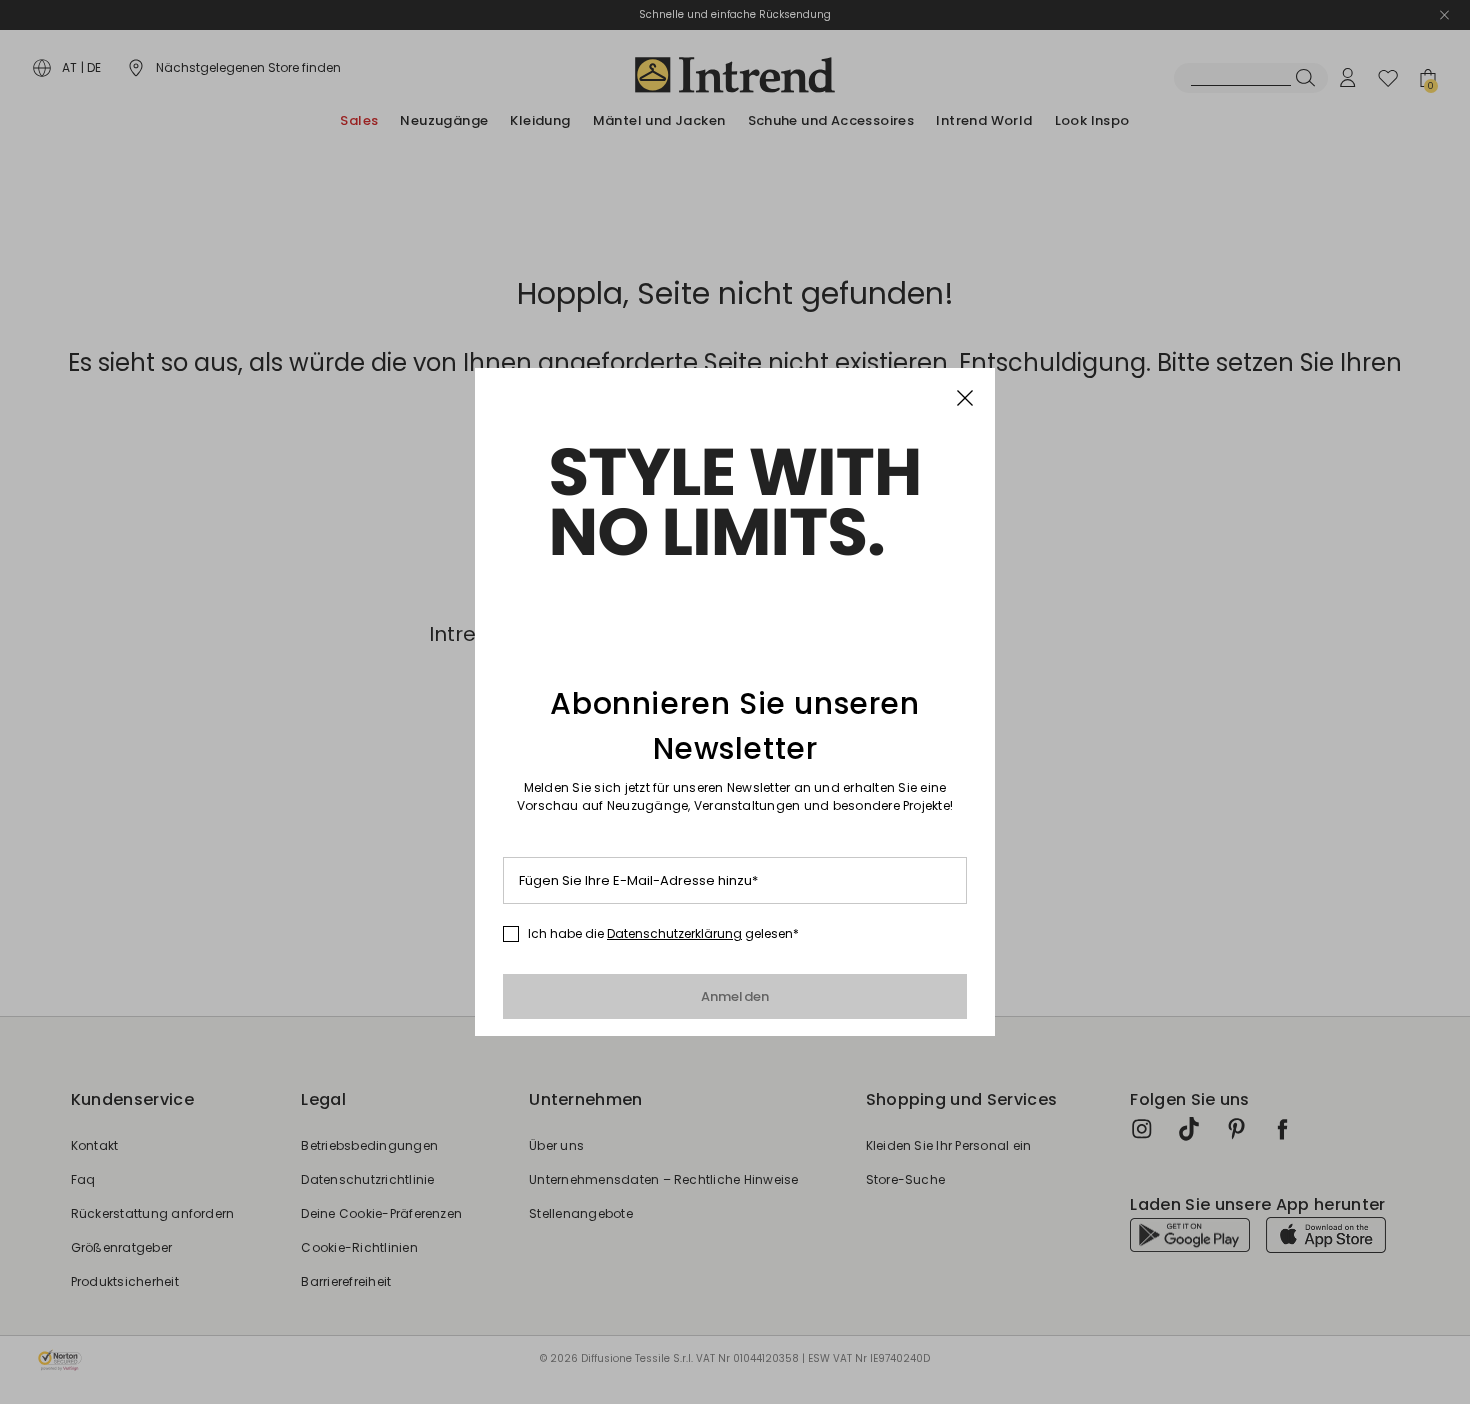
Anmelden (735, 996)
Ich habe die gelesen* (663, 934)
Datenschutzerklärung (674, 933)
